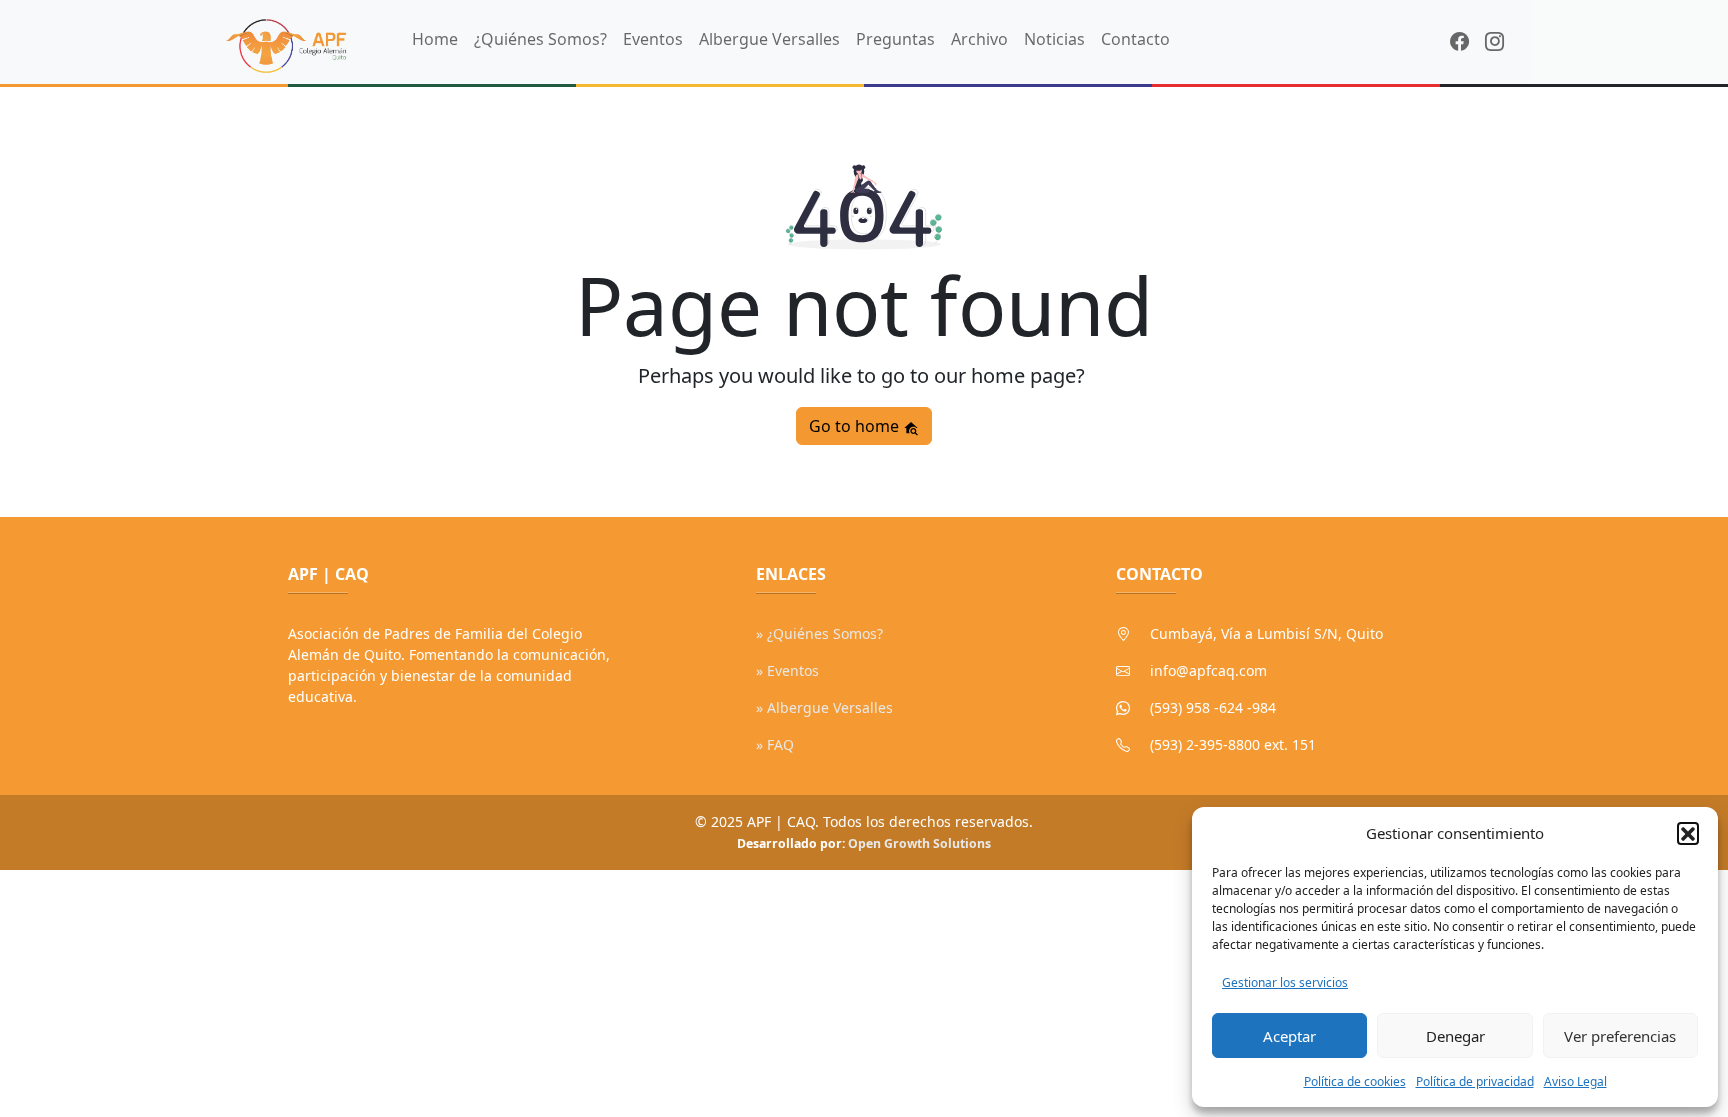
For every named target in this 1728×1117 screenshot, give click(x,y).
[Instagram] (1494, 41)
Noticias (1054, 39)
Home (435, 39)
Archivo (979, 39)
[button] (1688, 833)
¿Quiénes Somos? (540, 39)
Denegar (1455, 1036)
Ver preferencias (1620, 1036)
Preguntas (895, 39)
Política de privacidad (1475, 1081)
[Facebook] (1459, 41)
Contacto (1135, 39)
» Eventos (787, 670)
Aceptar (1289, 1036)
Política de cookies (1355, 1081)
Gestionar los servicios (1285, 982)
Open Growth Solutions (919, 843)
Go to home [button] (856, 426)
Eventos (653, 39)
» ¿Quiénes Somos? (819, 633)
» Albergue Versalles (824, 707)
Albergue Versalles (769, 39)
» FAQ (775, 744)
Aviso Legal (1575, 1081)
